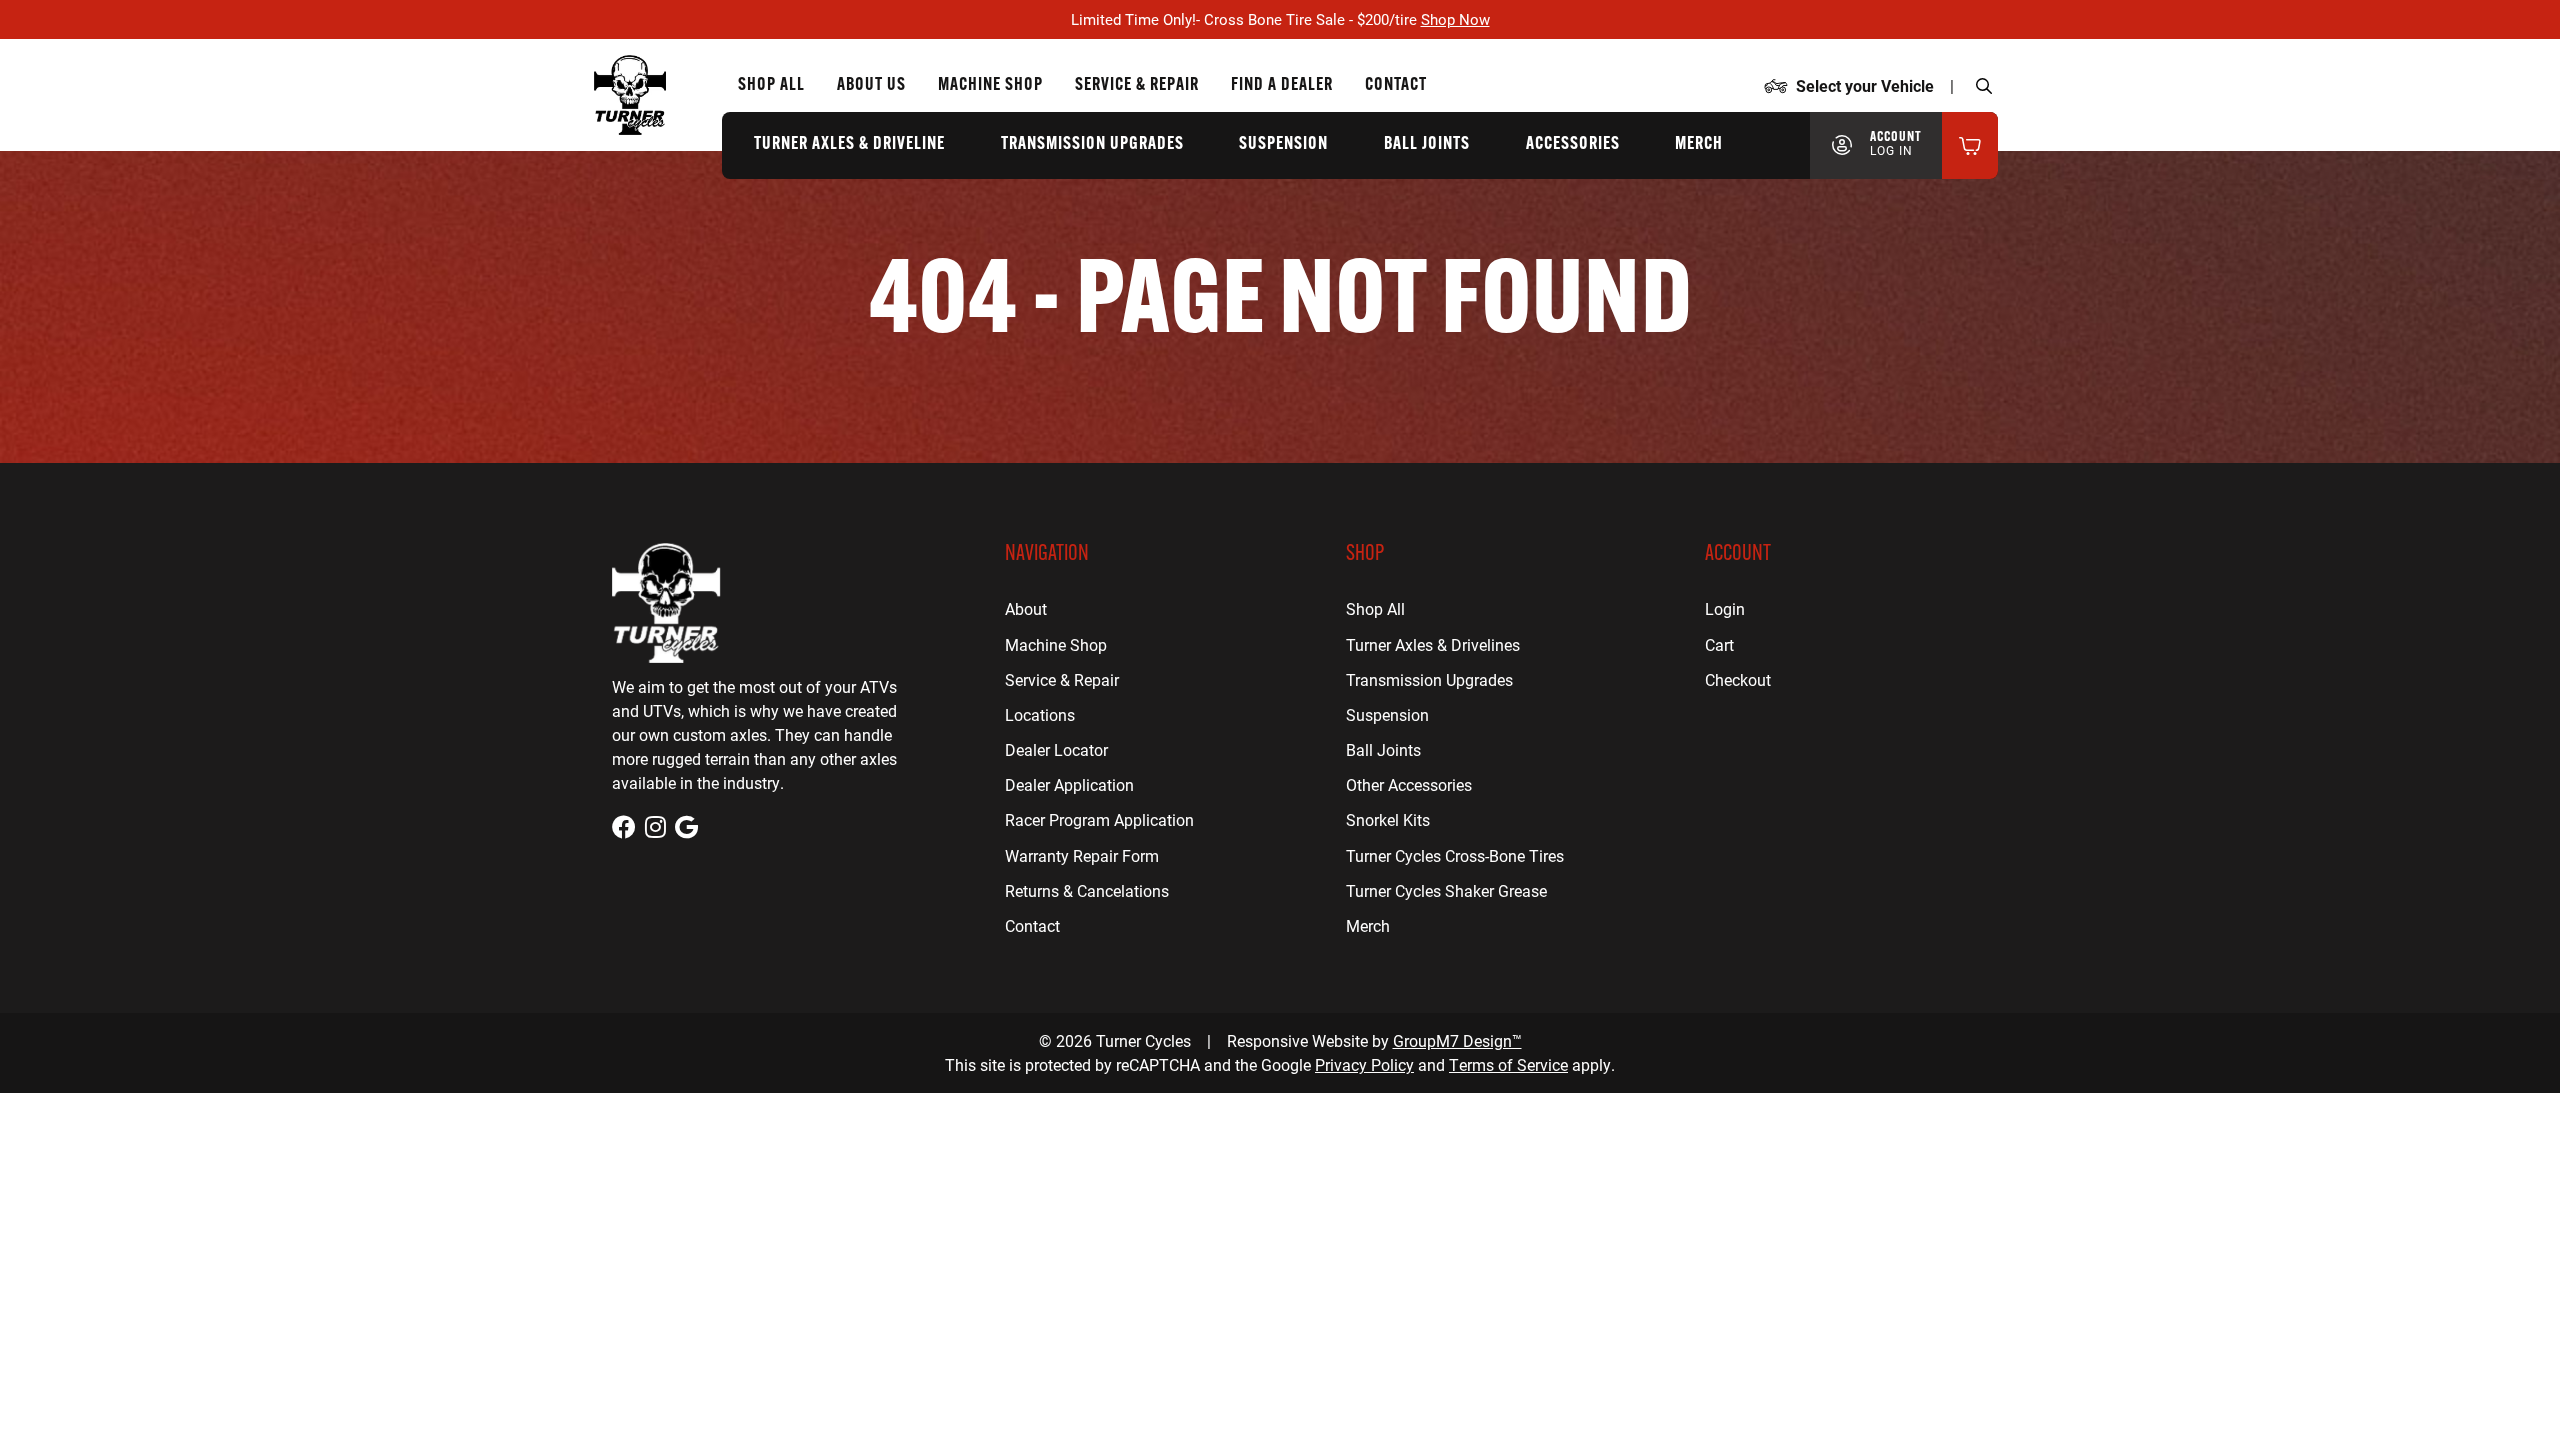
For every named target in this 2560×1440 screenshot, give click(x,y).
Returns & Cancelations (1087, 890)
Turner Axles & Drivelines (1433, 644)
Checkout (1738, 679)
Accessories (1573, 145)
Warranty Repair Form (1082, 855)
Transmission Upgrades (1092, 145)
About (1026, 608)
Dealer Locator (1056, 749)
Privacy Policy (1364, 1064)
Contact (1396, 86)
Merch (1699, 145)
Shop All (771, 86)
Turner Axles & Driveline (849, 145)
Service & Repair (1137, 86)
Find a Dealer (1282, 86)
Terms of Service (1508, 1064)
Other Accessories (1409, 784)
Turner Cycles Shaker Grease (1446, 890)
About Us (871, 86)
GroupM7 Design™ (1457, 1040)
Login (1725, 608)
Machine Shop (990, 86)
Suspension (1283, 145)
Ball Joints (1427, 145)
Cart (1719, 644)
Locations (1040, 714)
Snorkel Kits (1388, 819)
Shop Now (1455, 19)
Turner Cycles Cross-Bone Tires (1455, 855)
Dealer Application (1069, 784)
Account (1896, 144)
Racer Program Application (1099, 819)
